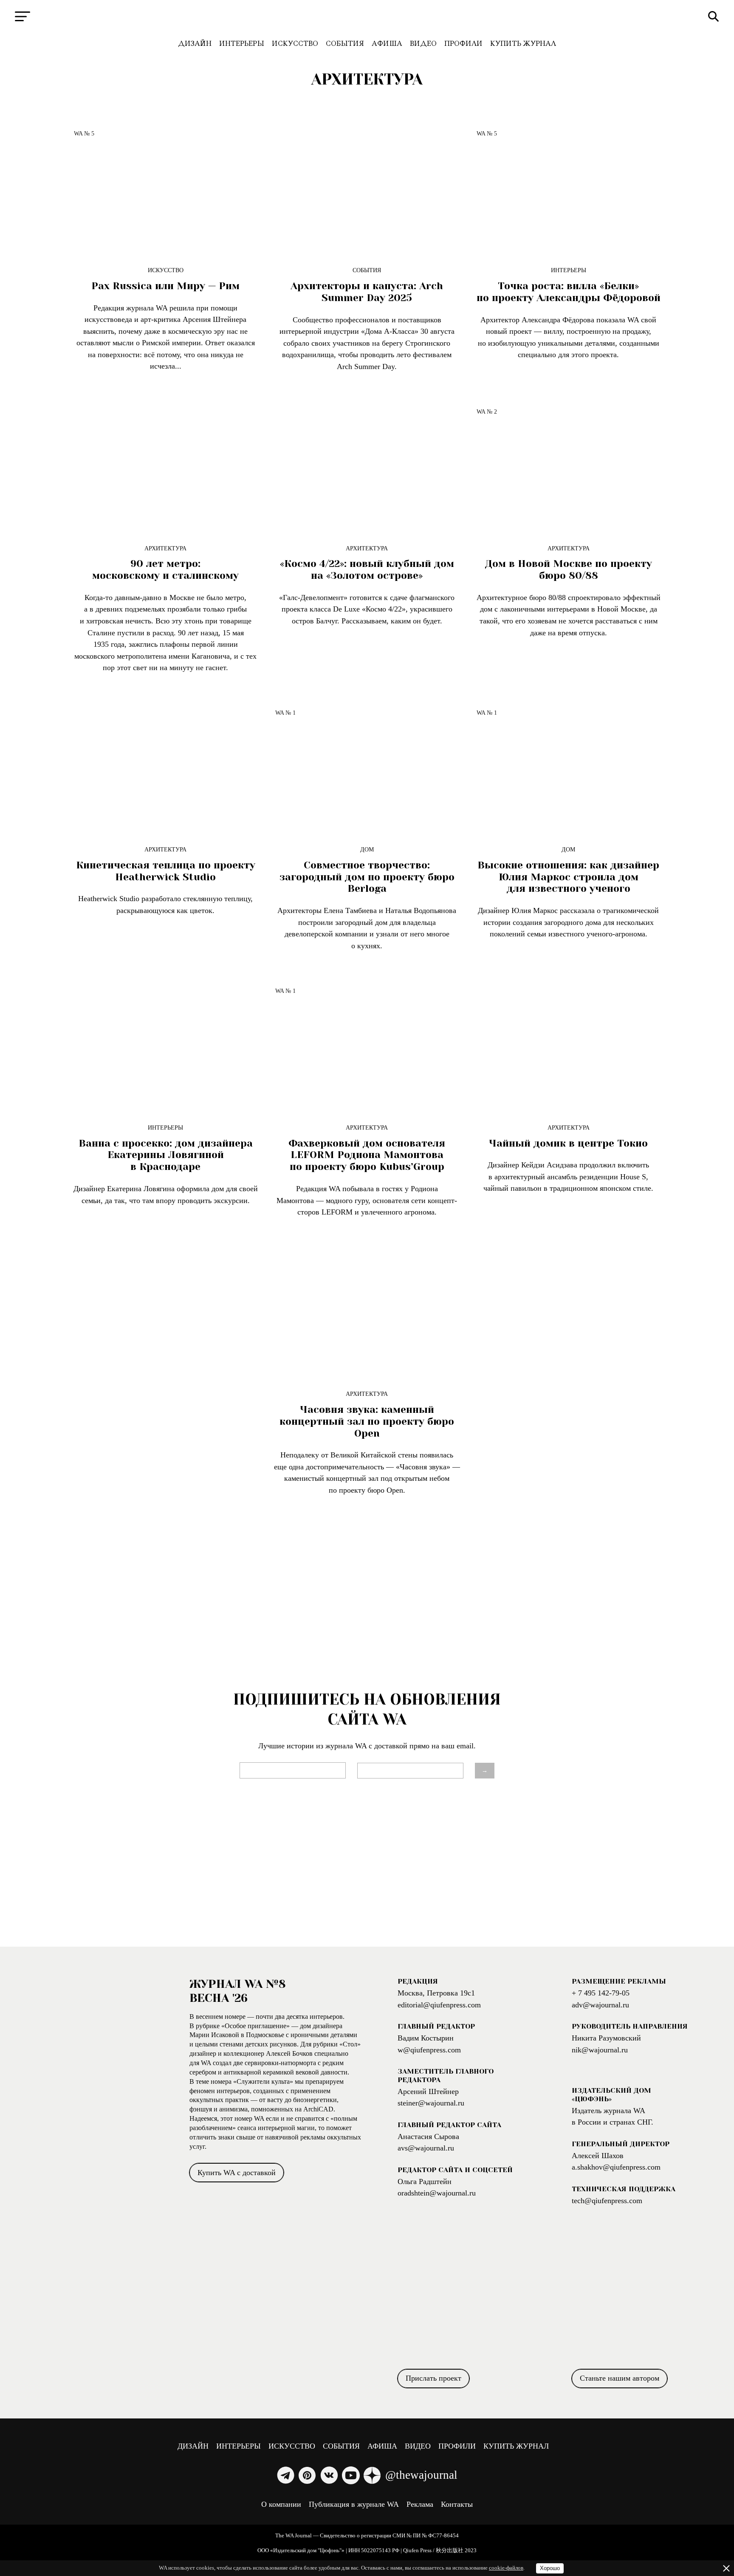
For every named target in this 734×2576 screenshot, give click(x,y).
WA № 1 (285, 713)
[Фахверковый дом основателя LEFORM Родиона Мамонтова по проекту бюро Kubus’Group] (367, 1047)
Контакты (457, 2504)
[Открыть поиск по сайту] (713, 16)
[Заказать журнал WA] (95, 2080)
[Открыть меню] (23, 16)
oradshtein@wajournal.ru (437, 2193)
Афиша (387, 44)
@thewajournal (421, 2475)
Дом (367, 849)
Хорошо (550, 2568)
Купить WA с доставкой (237, 2173)
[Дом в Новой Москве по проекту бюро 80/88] (568, 468)
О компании (281, 2504)
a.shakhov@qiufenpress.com (616, 2167)
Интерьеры (242, 44)
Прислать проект (433, 2378)
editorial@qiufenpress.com (439, 2005)
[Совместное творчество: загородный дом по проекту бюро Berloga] (367, 769)
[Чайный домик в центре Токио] (568, 1047)
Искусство (295, 44)
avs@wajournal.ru (426, 2148)
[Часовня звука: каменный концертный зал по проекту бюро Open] (367, 1314)
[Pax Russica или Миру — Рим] (166, 190)
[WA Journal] (367, 17)
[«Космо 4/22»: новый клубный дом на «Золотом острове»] (367, 468)
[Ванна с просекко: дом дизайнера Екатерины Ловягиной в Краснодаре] (166, 1047)
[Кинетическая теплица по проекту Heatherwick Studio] (166, 769)
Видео (423, 44)
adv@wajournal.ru (600, 2005)
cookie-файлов (506, 2568)
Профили (463, 44)
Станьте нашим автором (620, 2378)
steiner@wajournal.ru (431, 2103)
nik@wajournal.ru (600, 2050)
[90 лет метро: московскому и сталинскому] (166, 468)
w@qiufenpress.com (429, 2050)
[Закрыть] (726, 2568)
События (345, 44)
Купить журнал (523, 44)
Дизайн (195, 44)
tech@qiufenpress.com (607, 2201)
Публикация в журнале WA (354, 2504)
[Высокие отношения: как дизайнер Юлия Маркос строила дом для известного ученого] (568, 769)
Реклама (420, 2504)
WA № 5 (84, 133)
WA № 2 (487, 411)
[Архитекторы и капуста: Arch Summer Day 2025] (367, 190)
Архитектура (165, 548)
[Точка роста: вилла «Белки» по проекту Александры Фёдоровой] (568, 190)
